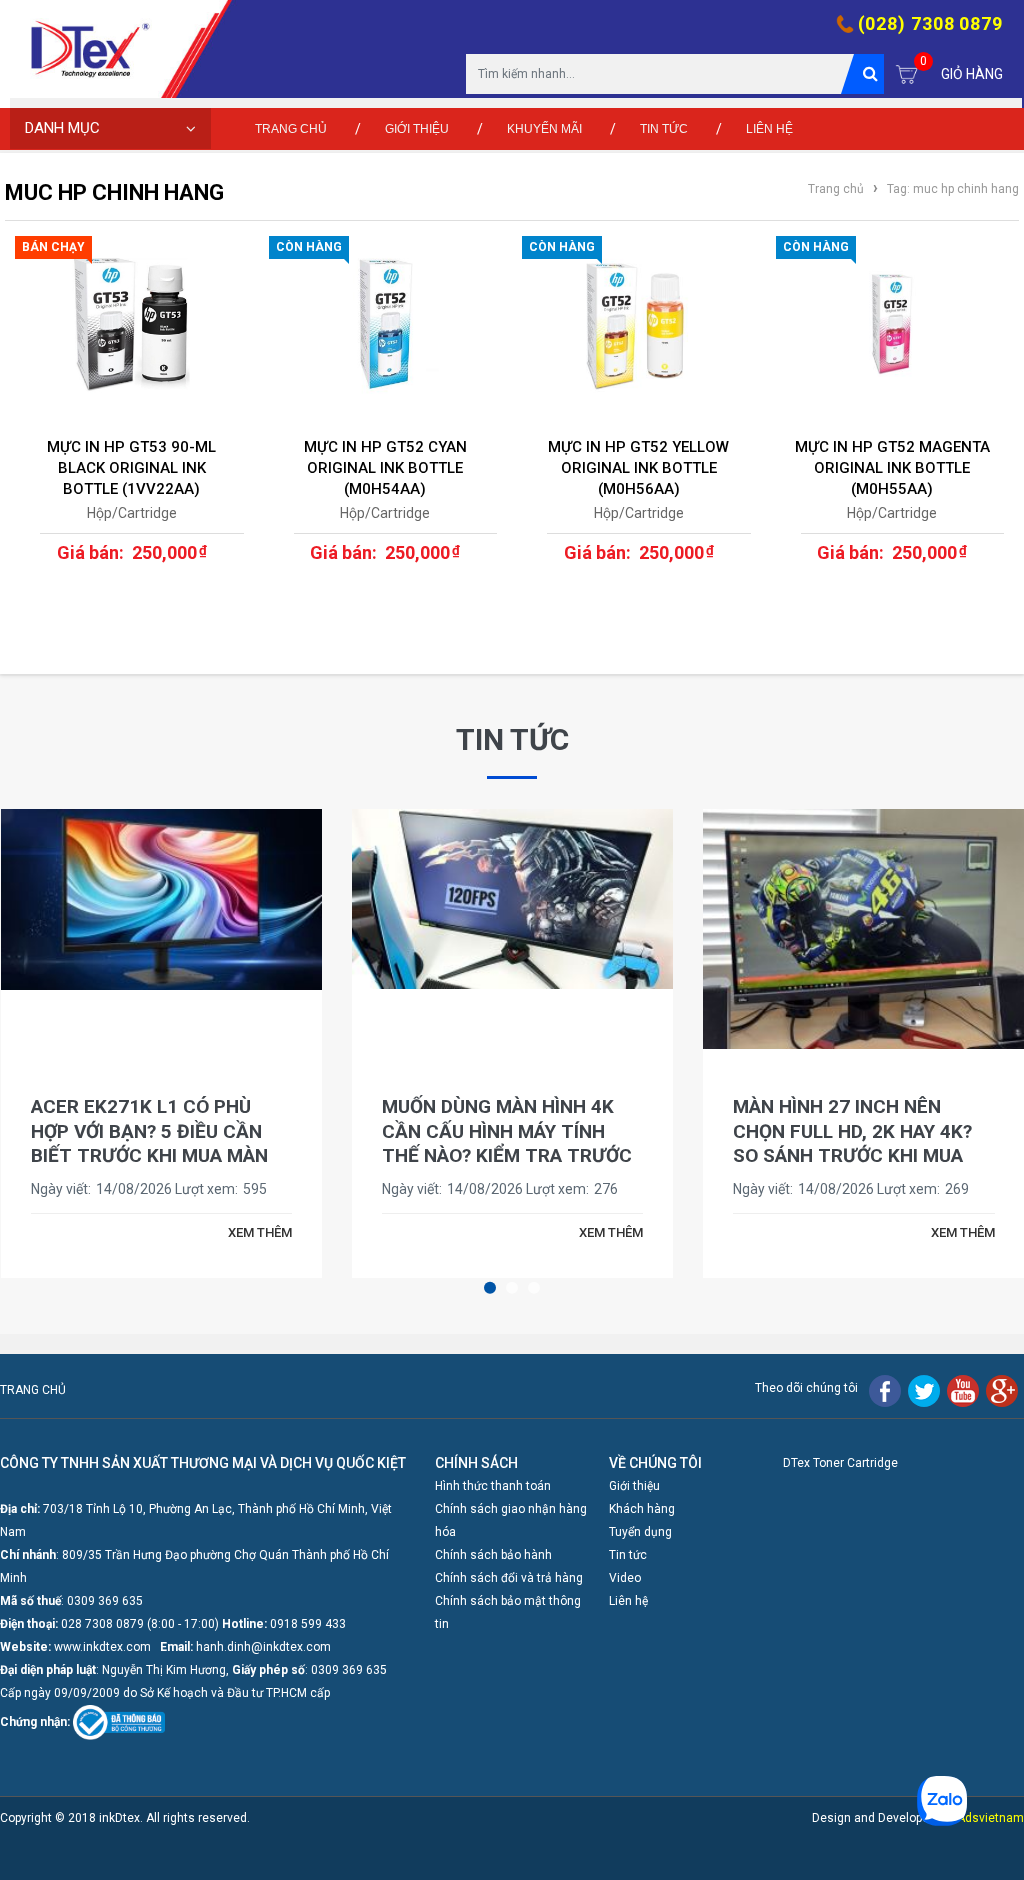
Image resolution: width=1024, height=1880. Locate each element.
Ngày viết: (61, 1189)
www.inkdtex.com (102, 1647)
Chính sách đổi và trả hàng (509, 1578)
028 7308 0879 (102, 1624)
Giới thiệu (417, 129)
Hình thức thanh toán (493, 1486)
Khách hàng (642, 1509)
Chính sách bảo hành (493, 1555)
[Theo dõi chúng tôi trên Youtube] (963, 1390)
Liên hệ (769, 129)
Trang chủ (291, 129)
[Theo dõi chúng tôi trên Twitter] (924, 1390)
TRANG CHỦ (33, 1390)
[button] (490, 1287)
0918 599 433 (308, 1624)
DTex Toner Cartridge (840, 1463)
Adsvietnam (990, 1818)
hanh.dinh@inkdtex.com (263, 1647)
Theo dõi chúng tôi (806, 1388)
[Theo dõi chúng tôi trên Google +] (1002, 1390)
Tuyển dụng (640, 1532)
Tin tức (664, 129)
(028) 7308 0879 (931, 23)
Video (625, 1578)
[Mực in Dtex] (95, 54)
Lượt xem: (206, 1189)
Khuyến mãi (544, 129)
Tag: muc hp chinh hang (951, 189)
